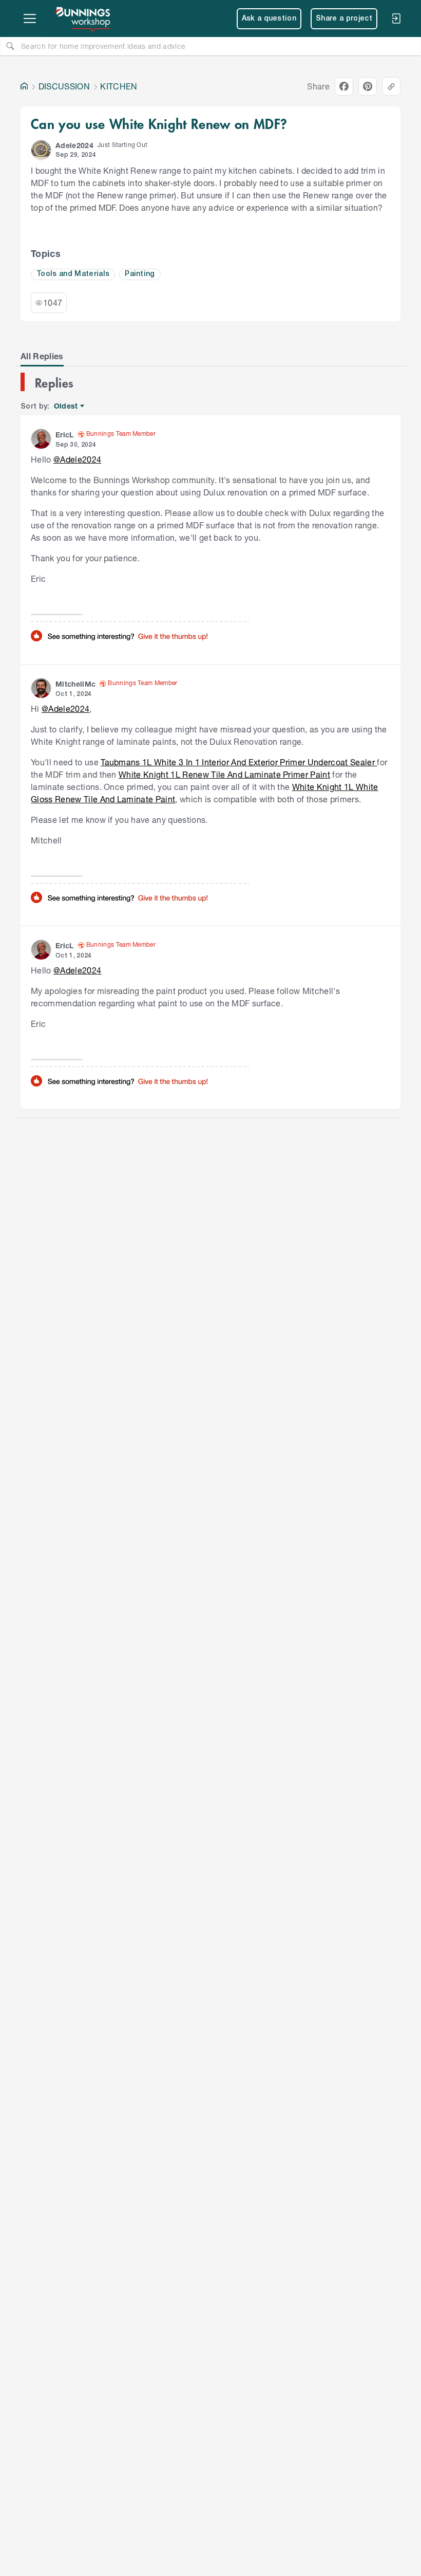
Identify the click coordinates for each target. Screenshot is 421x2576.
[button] (41, 150)
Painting (140, 274)
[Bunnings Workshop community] (84, 19)
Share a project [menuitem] (344, 19)
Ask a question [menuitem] (269, 19)
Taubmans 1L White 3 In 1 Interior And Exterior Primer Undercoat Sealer (239, 762)
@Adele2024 (77, 459)
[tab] (42, 356)
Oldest (66, 406)
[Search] (10, 46)
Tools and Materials (73, 274)
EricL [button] (65, 435)
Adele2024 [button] (74, 145)
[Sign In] (396, 19)
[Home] (24, 86)
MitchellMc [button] (75, 684)
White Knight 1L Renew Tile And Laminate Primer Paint (224, 774)
